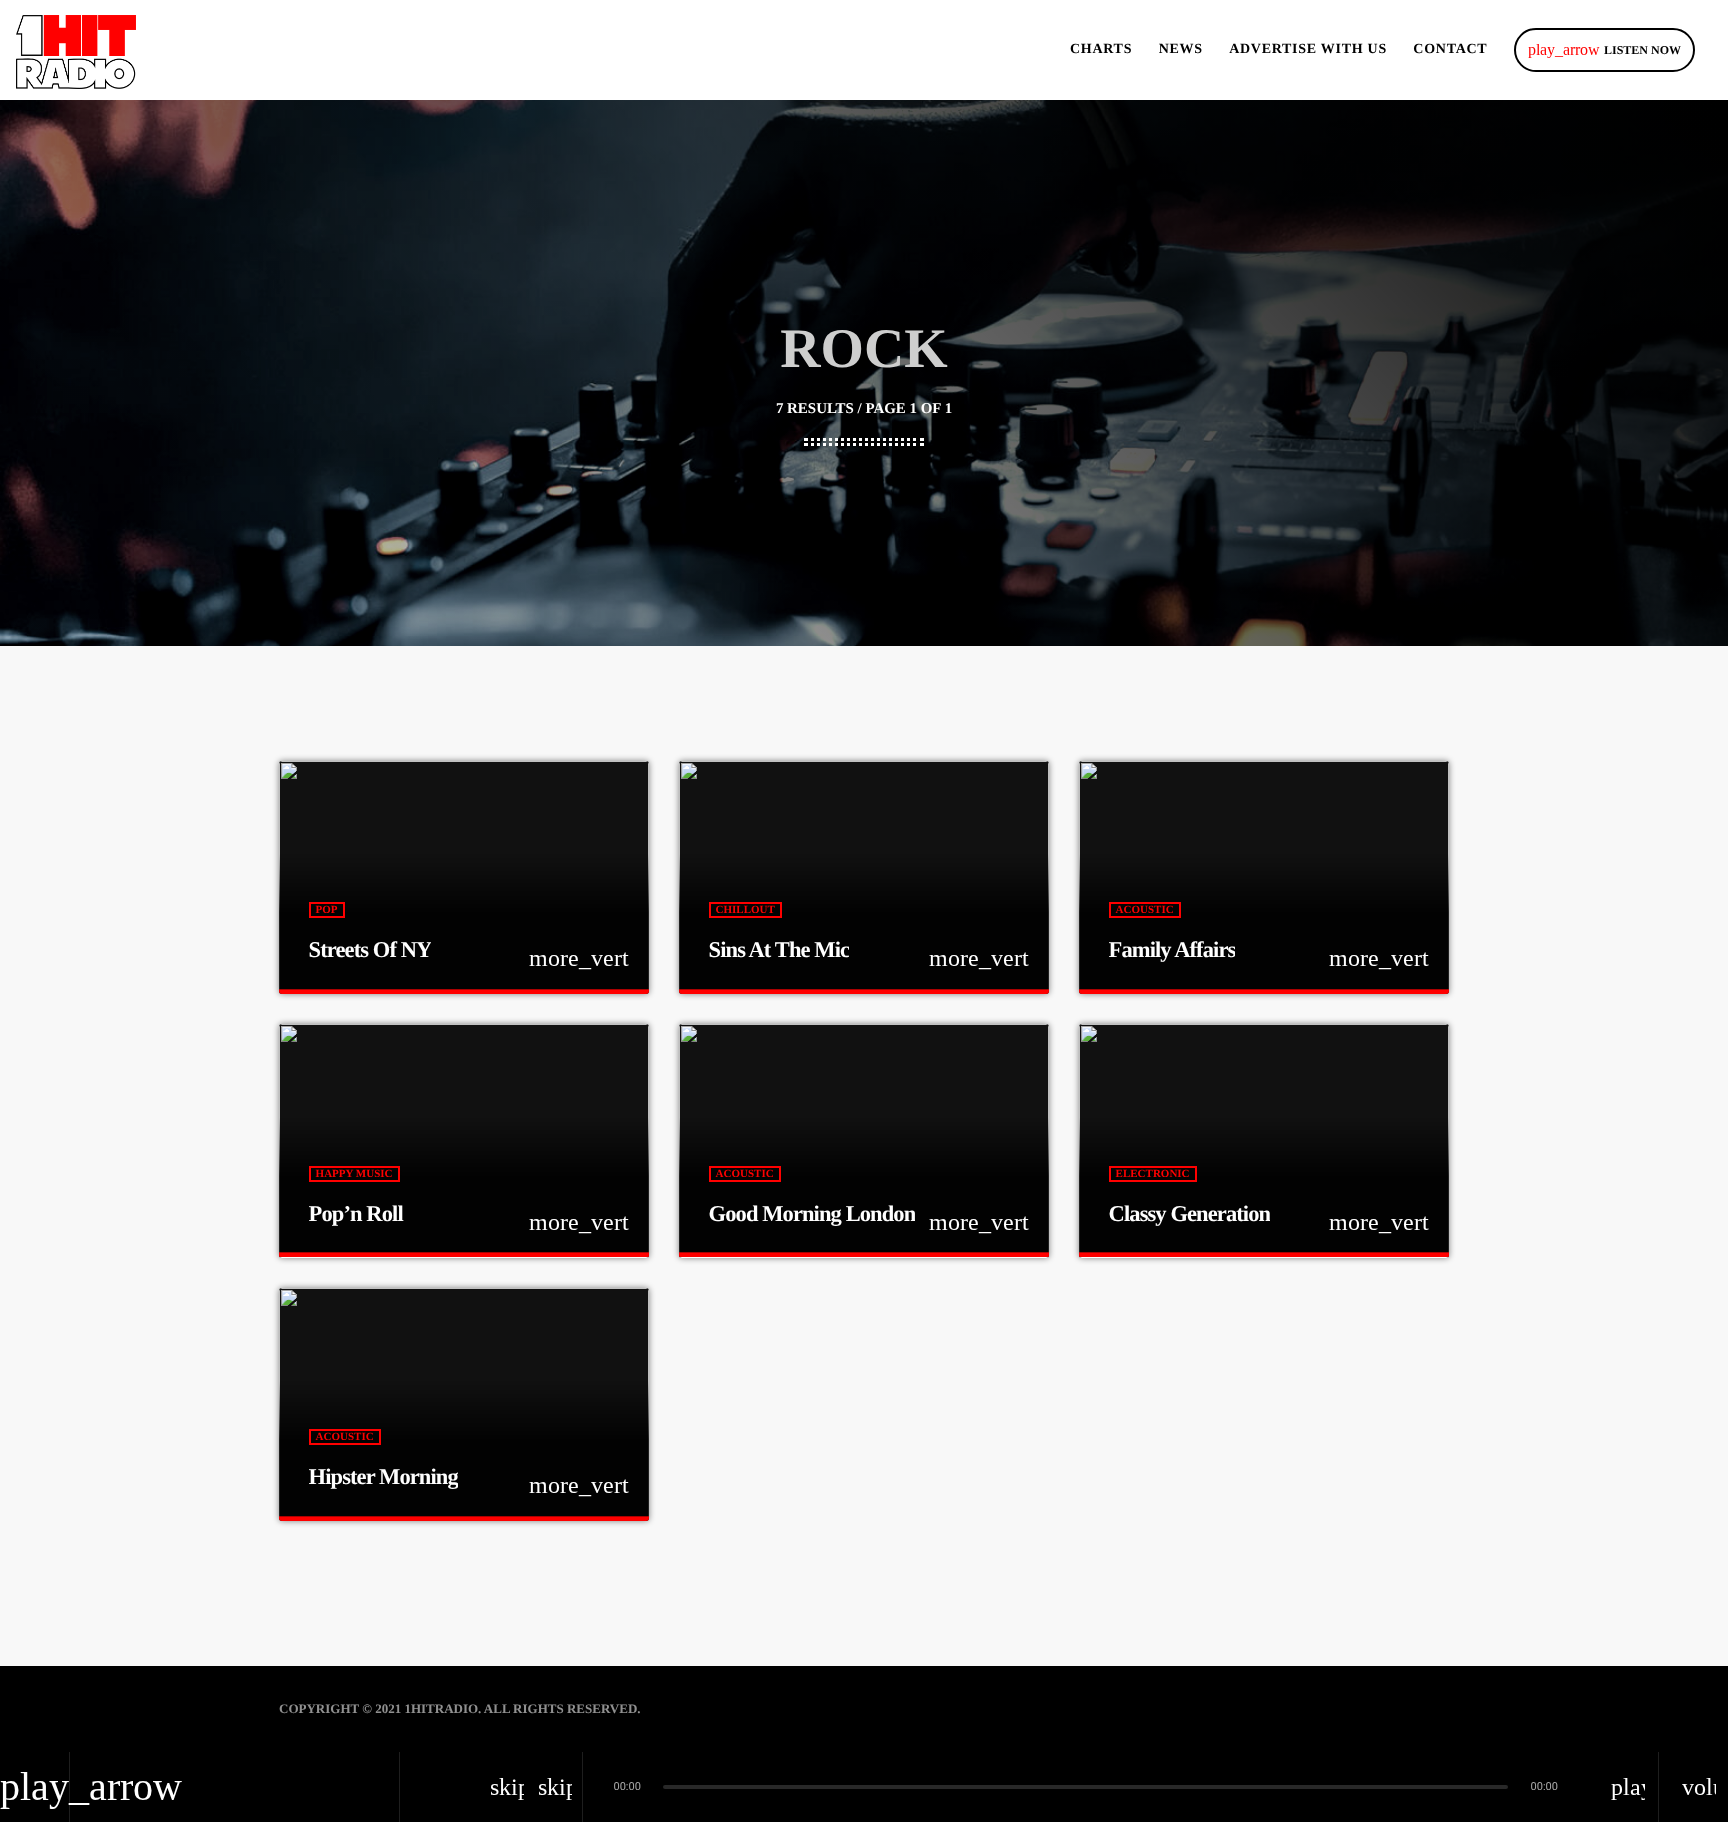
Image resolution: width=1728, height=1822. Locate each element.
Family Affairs (1172, 949)
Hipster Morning (383, 1476)
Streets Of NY (370, 949)
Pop (327, 910)
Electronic (1153, 1174)
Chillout (745, 910)
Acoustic (1145, 910)
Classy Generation (1190, 1213)
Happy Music (354, 1174)
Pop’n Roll (356, 1213)
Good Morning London (812, 1213)
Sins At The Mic (779, 949)
